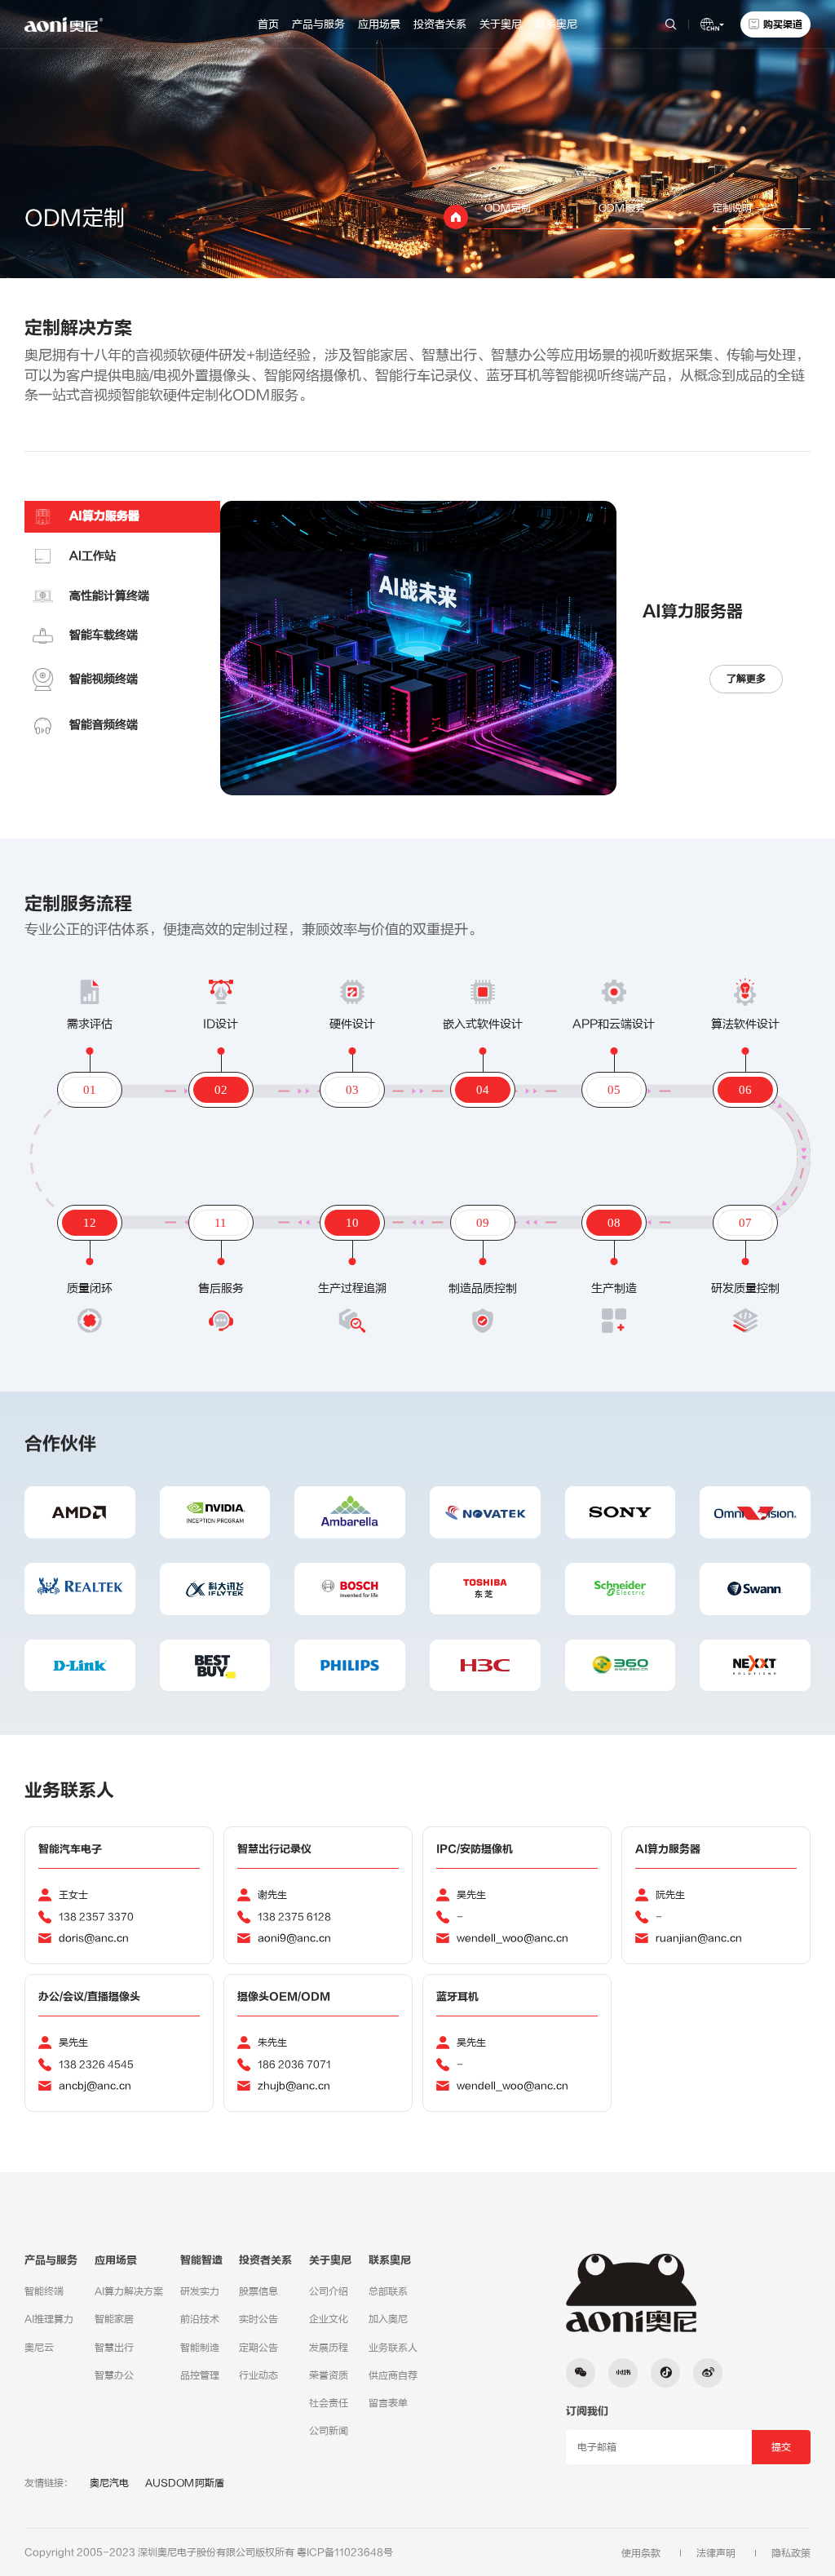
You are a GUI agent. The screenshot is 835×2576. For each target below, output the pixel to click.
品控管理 (200, 2375)
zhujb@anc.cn (294, 2086)
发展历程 (329, 2348)
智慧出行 (114, 2348)
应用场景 (379, 24)
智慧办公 (114, 2375)
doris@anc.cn (94, 1938)
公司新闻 (329, 2431)
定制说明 (732, 208)
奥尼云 (39, 2348)
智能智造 (201, 2260)
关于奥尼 (501, 24)
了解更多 (746, 679)
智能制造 (200, 2348)
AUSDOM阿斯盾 (185, 2483)
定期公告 (258, 2348)
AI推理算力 (49, 2319)
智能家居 (114, 2319)
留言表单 (388, 2403)
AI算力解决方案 (129, 2291)
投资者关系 (440, 24)
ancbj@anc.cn (95, 2086)
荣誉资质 (329, 2375)
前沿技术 (200, 2319)
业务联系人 (393, 2348)
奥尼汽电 (109, 2483)
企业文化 (329, 2319)
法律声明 (716, 2553)
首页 (268, 24)
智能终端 (44, 2291)
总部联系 (388, 2291)
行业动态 (258, 2375)
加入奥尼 (388, 2319)
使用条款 (641, 2553)
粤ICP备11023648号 (345, 2552)
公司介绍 (329, 2291)
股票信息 (258, 2291)
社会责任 (329, 2403)
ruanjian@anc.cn (699, 1938)
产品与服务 (318, 24)
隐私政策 (791, 2553)
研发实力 (200, 2291)
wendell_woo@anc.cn (512, 1938)
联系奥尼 (556, 24)
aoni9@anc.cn (294, 1938)
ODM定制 (508, 208)
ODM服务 (622, 208)
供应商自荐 (393, 2375)
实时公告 (258, 2319)
